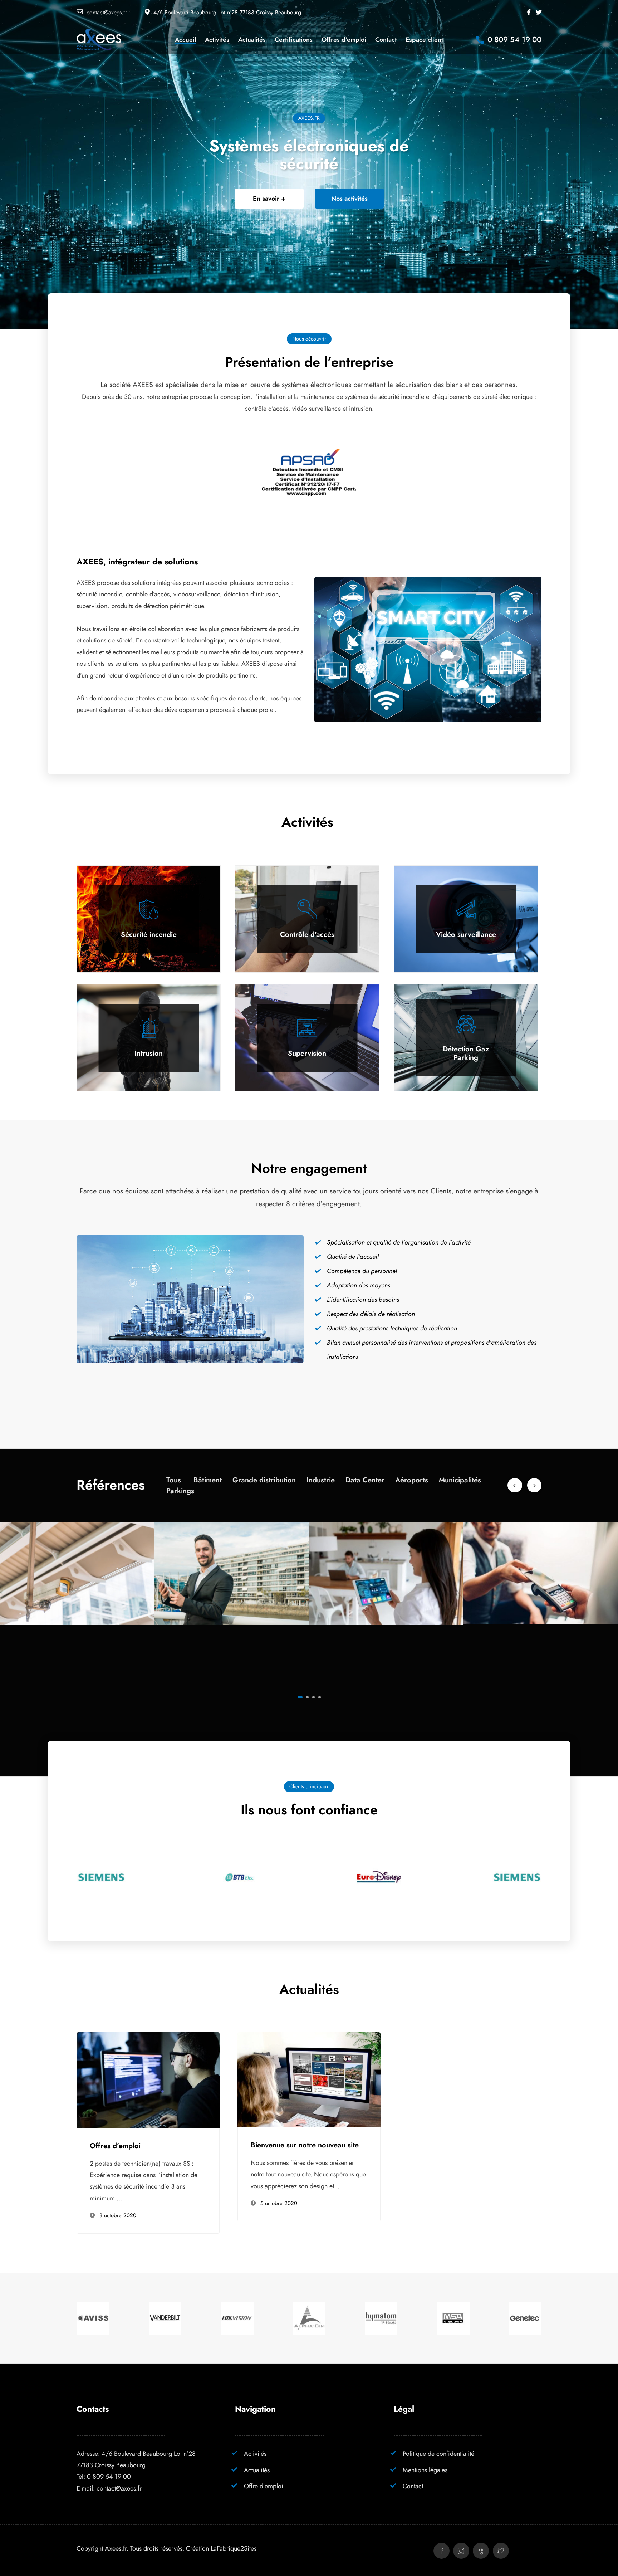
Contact (413, 2486)
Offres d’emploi (115, 2146)
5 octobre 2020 (279, 2203)
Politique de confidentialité (438, 2453)
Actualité (265, 2038)
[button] (300, 1697)
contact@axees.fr (107, 13)
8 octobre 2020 (118, 2215)
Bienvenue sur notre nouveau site (305, 2145)
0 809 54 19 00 (109, 2476)
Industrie (321, 1480)
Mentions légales (425, 2470)
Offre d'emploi (110, 2038)
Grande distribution (264, 1480)
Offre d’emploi (264, 2486)
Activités (255, 2453)
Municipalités (460, 1480)
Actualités (257, 2470)
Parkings (180, 1491)
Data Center (365, 1480)
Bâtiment (208, 1480)
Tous (174, 1480)
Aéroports (412, 1480)
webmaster (114, 2127)
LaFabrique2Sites (234, 2548)
